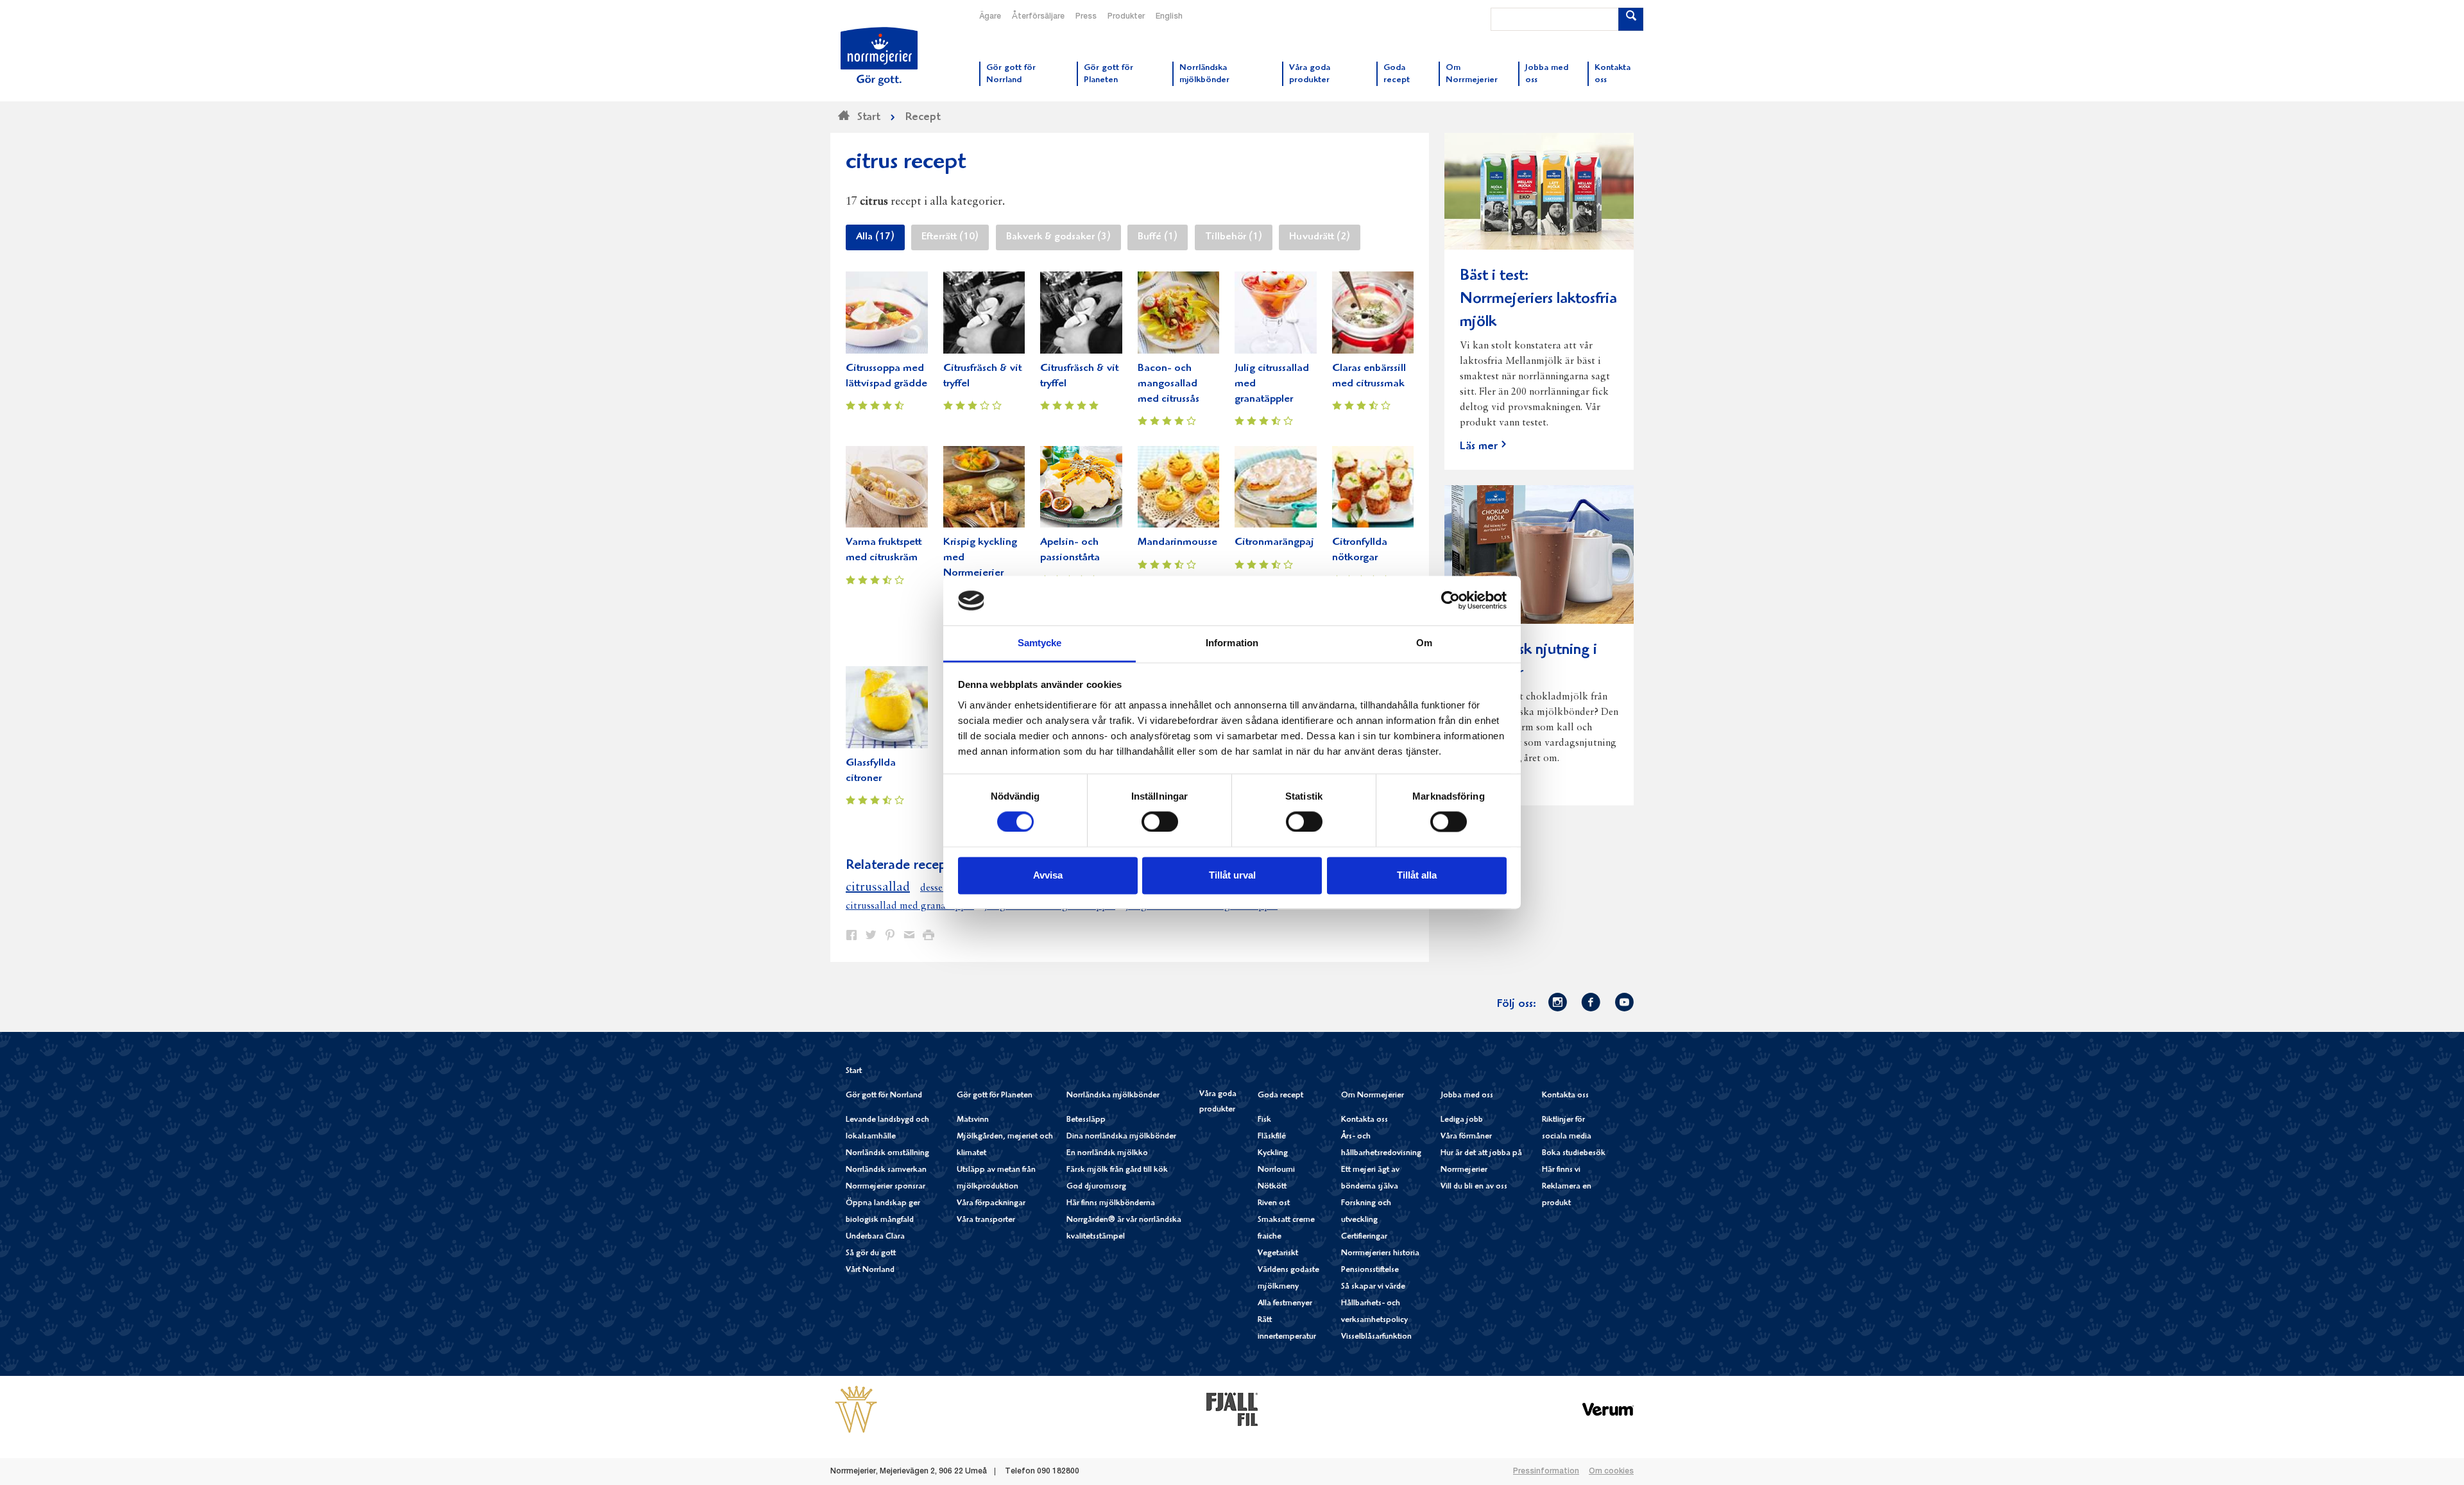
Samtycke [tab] (1040, 643)
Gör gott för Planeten (995, 1096)
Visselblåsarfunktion (1376, 1337)
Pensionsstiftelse (1370, 1270)
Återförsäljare (1038, 17)
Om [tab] (1424, 643)
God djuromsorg (1096, 1187)
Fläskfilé (1272, 1137)
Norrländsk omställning (887, 1154)
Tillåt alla (1417, 875)
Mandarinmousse (1177, 543)
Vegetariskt (1278, 1254)
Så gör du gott (871, 1254)
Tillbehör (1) (1234, 237)
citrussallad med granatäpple (910, 906)
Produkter (1126, 17)
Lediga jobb (1462, 1120)
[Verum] (1608, 1409)
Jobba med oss (1467, 1096)
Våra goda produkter (1218, 1102)
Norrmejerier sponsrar (886, 1187)
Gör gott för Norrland (884, 1096)
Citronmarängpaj (1274, 543)
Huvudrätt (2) (1320, 237)
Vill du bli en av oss (1474, 1187)
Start (854, 1071)
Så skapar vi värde (1373, 1287)
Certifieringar (1364, 1237)
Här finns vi (1561, 1170)
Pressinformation (1546, 1472)
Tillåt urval (1232, 875)
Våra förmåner (1466, 1137)
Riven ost (1274, 1204)
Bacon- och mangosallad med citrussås (1168, 384)
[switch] (1160, 821)
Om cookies (1611, 1472)
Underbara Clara (875, 1237)
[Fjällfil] (1232, 1409)
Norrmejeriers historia (1380, 1254)
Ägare (990, 17)
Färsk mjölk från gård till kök (1117, 1170)
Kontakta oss (1365, 1120)
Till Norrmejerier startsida (879, 56)
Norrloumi (1276, 1170)
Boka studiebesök (1574, 1154)
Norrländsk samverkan (886, 1170)
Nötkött (1272, 1187)
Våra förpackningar (991, 1204)
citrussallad (878, 888)
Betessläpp (1086, 1120)
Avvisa (1048, 875)
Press (1086, 17)
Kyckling (1273, 1154)
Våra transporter (986, 1220)
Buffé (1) (1158, 237)
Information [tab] (1232, 643)
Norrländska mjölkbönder (1113, 1096)
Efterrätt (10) (950, 237)
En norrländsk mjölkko (1107, 1154)
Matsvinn (973, 1120)
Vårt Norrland (870, 1270)
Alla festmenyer (1285, 1304)
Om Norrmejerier (1373, 1096)
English (1169, 17)
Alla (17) (875, 237)
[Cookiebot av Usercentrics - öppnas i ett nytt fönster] (1450, 601)
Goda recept (1280, 1096)
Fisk (1264, 1120)
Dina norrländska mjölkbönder (1121, 1137)
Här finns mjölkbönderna (1111, 1204)
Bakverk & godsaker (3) (1058, 237)
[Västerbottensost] (856, 1409)
